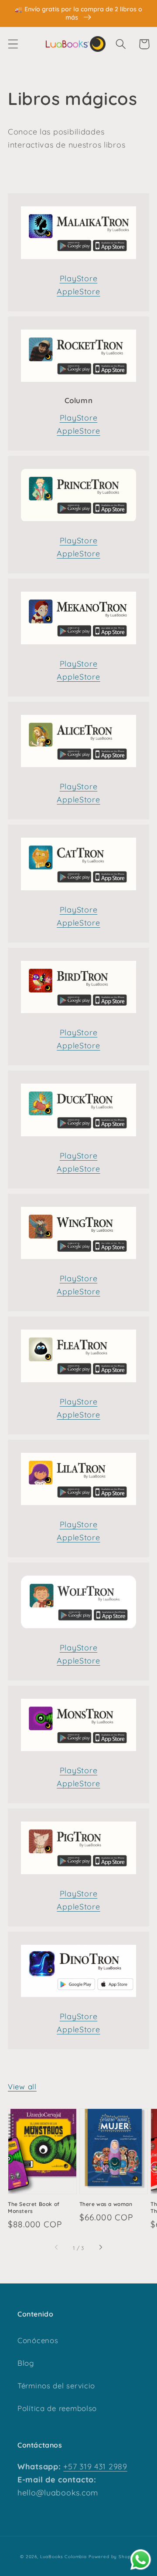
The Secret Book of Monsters (34, 2207)
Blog (26, 2363)
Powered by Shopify (113, 2557)
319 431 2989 (102, 2467)
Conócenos (38, 2340)
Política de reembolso (57, 2408)
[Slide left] (57, 2248)
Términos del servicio (56, 2386)
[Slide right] (100, 2248)
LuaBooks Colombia (63, 2557)
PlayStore (78, 278)
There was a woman (106, 2204)
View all (22, 2086)
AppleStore (78, 291)
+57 (70, 2467)
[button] (13, 44)
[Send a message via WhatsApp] (141, 2560)
